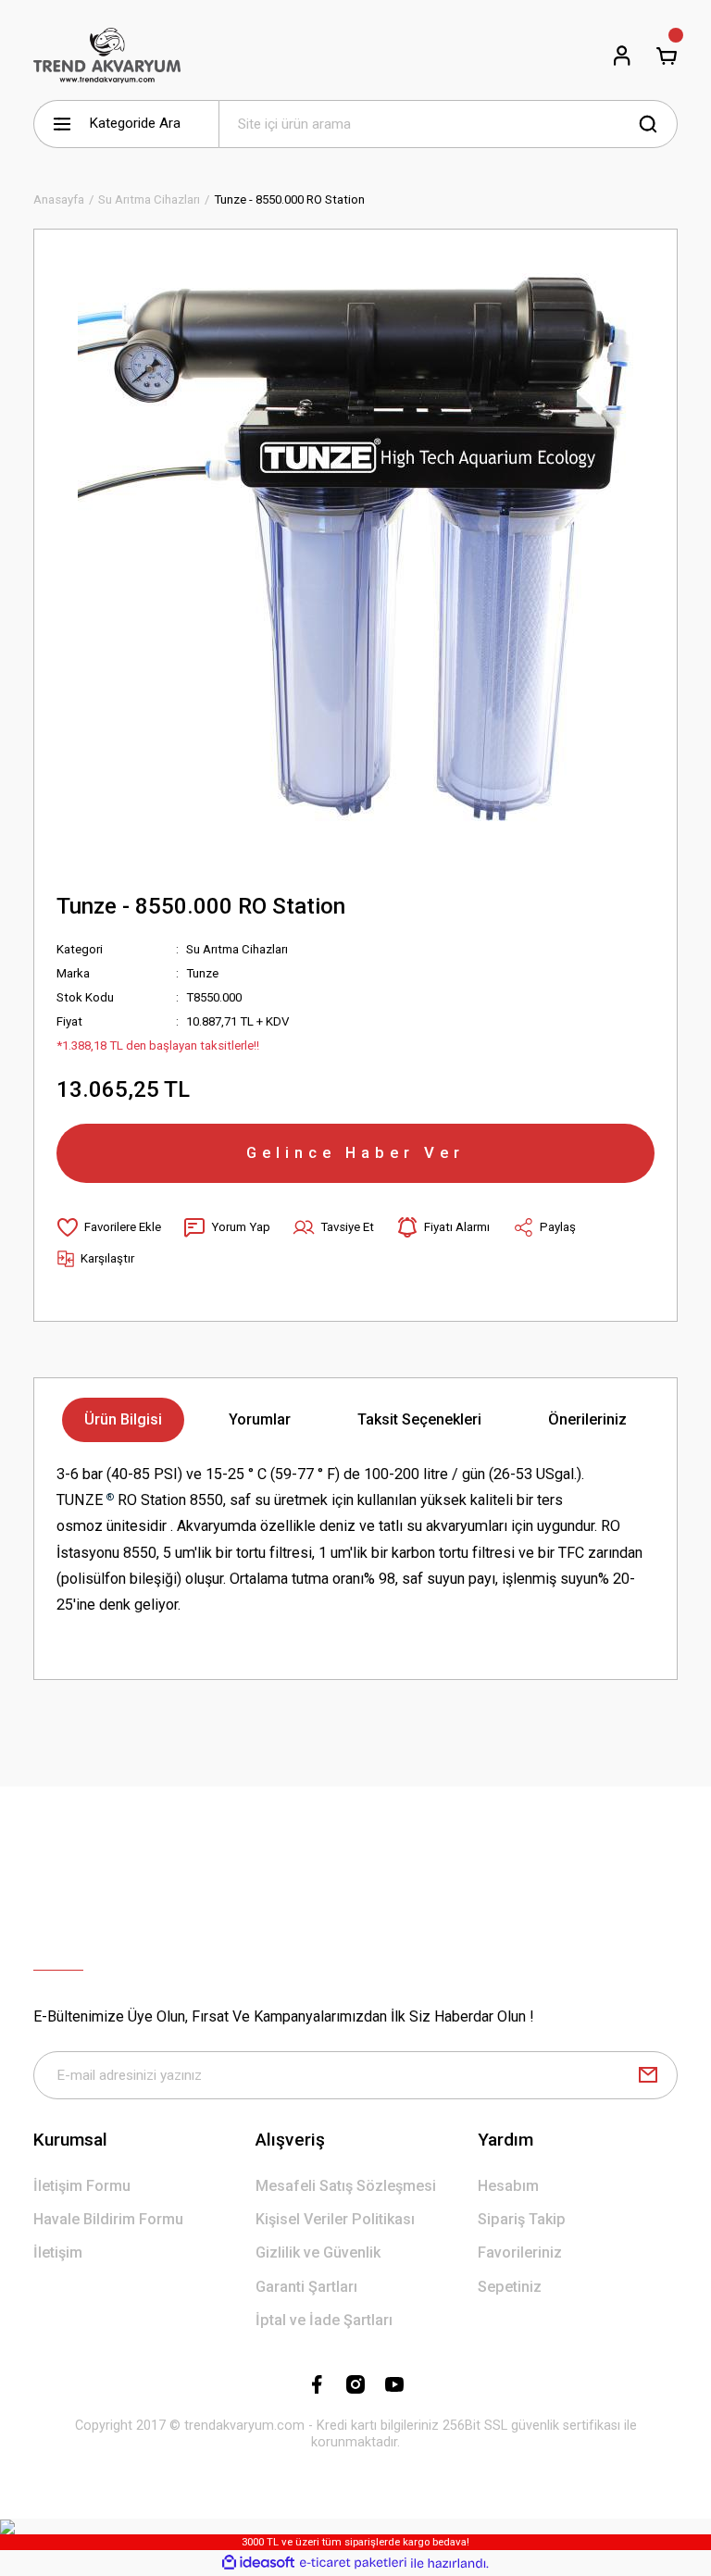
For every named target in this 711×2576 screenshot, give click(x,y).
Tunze (202, 973)
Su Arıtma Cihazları (237, 949)
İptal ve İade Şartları (324, 2320)
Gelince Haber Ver (355, 1152)
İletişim (58, 2252)
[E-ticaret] (353, 2564)
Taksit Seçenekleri (419, 1419)
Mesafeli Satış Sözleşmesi (346, 2186)
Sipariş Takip (522, 2219)
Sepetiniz (510, 2287)
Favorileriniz (520, 2252)
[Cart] (667, 56)
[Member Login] (622, 56)
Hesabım (508, 2186)
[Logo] (107, 56)
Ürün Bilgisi (123, 1419)
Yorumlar (260, 1419)
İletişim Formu (82, 2186)
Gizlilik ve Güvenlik (318, 2252)
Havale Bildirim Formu (108, 2219)
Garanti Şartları (306, 2287)
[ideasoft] (258, 2563)
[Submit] (648, 2075)
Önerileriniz (587, 1419)
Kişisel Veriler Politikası (335, 2219)
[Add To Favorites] (109, 1227)
